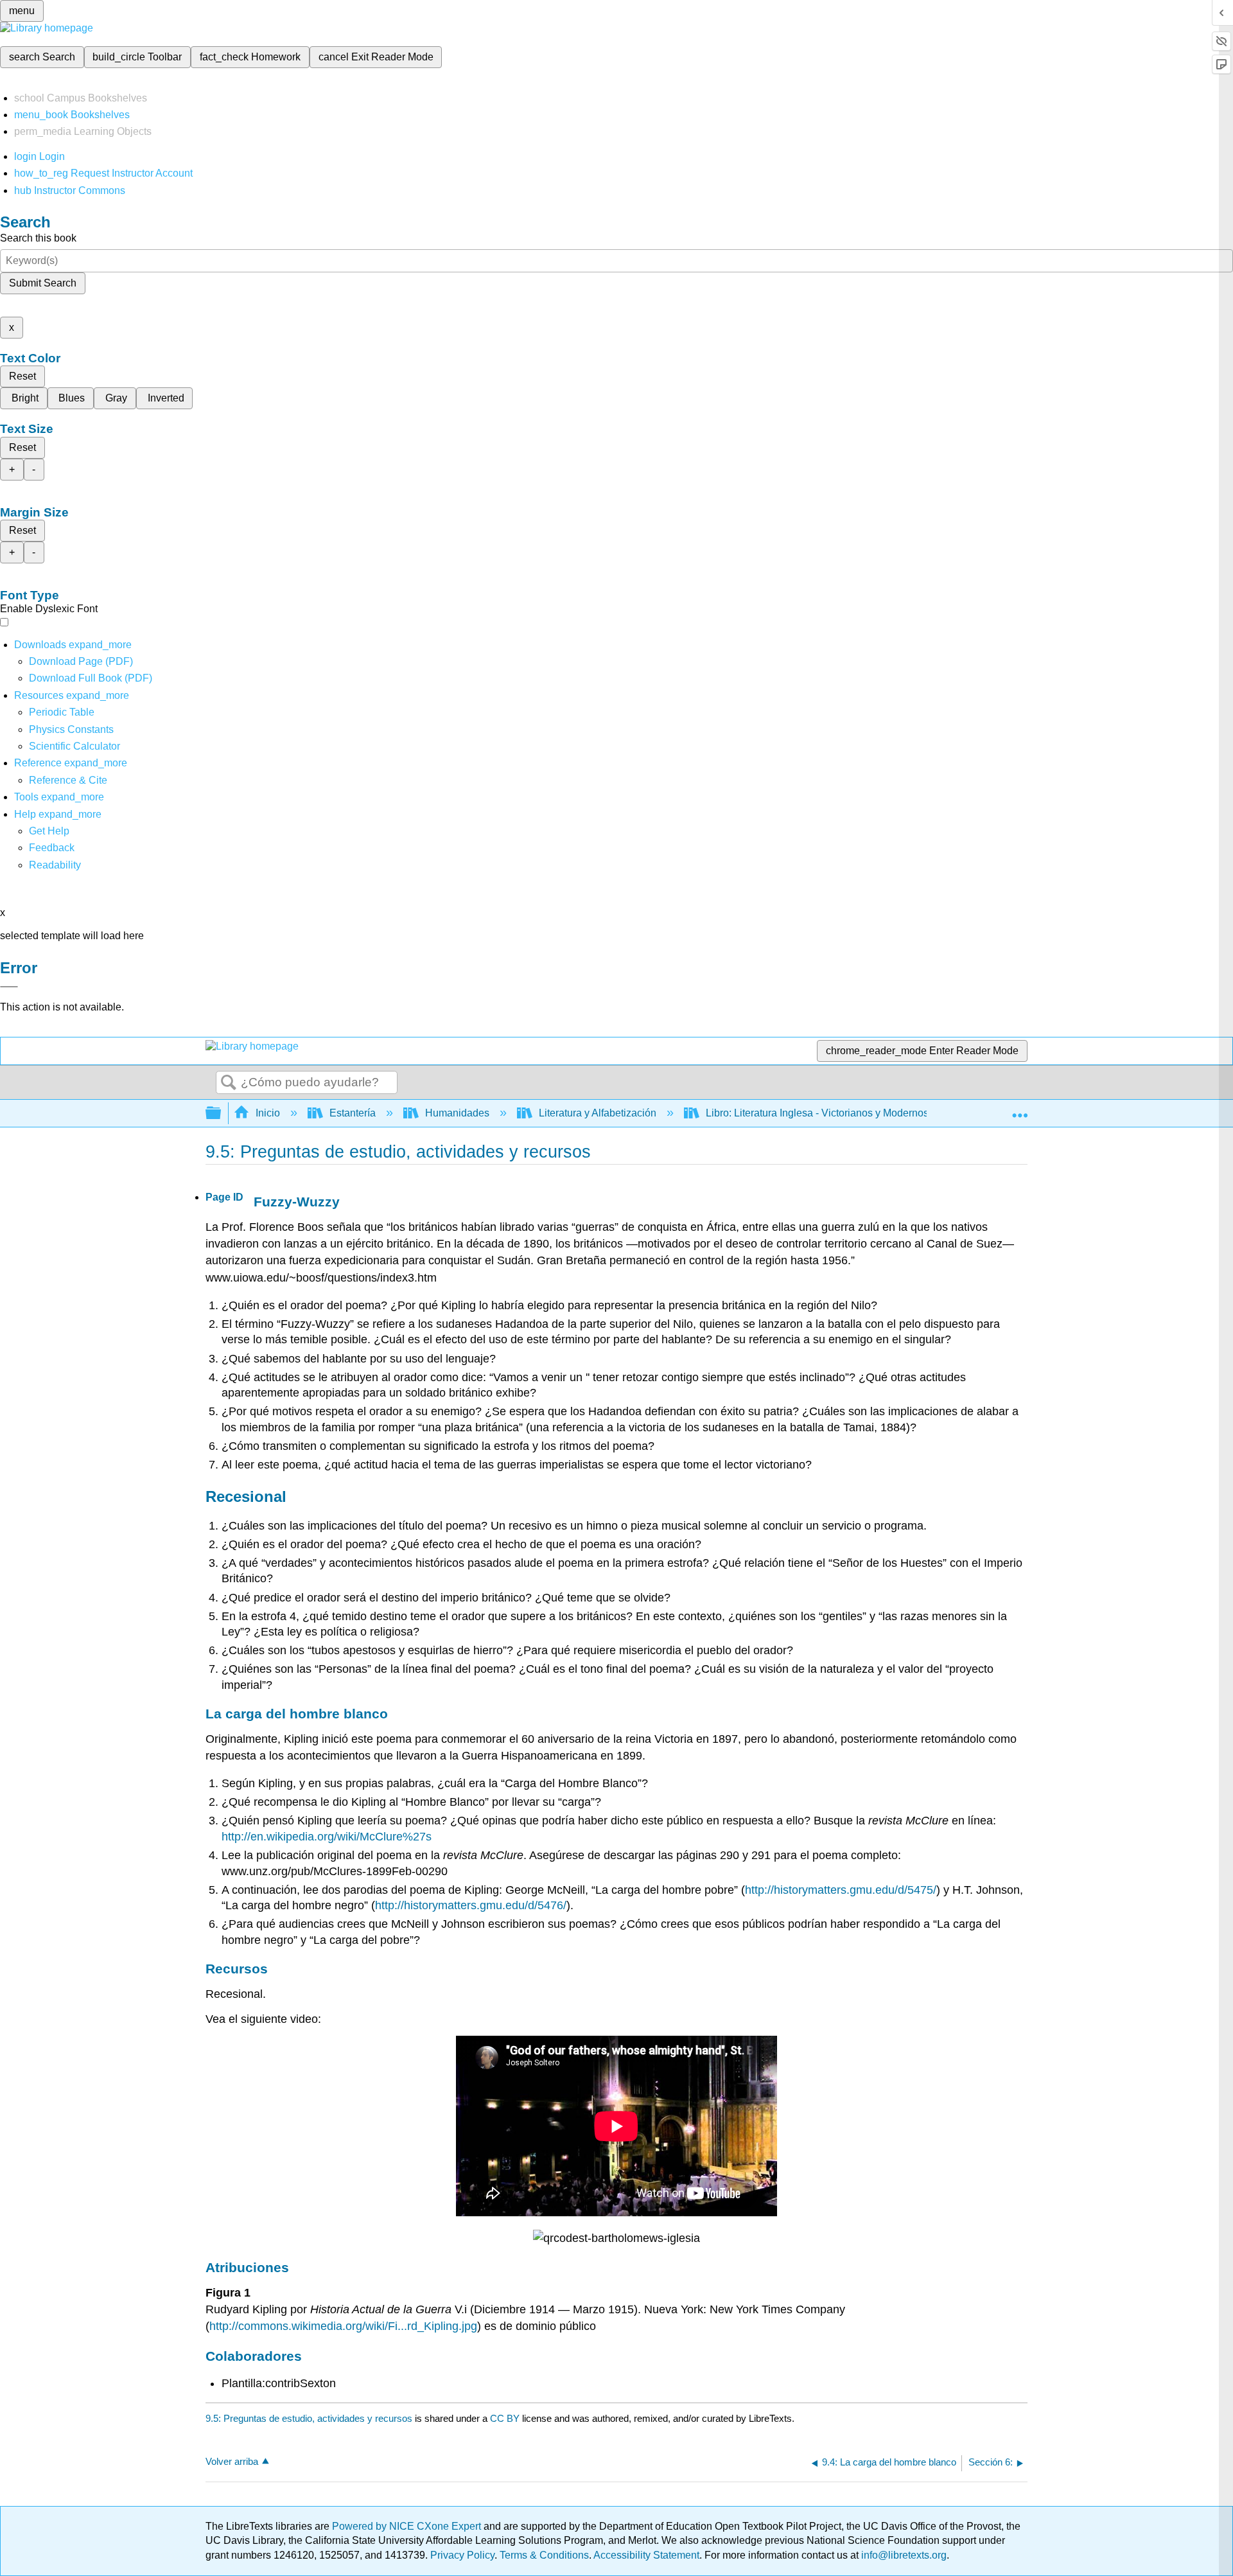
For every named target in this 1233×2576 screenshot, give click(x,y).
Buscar (229, 1083)
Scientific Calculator (74, 746)
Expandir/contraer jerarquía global (222, 1114)
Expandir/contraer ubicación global (1020, 1109)
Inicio (268, 1113)
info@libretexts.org (903, 2555)
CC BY (506, 2418)
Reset (22, 376)
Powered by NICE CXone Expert (408, 2526)
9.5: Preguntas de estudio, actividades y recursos (309, 2418)
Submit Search (43, 283)
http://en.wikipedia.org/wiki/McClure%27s (327, 1837)
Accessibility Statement (646, 2555)
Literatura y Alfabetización (598, 1113)
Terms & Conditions (544, 2555)
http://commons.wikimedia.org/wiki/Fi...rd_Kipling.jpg (343, 2326)
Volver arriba (232, 2461)
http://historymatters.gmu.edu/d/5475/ (841, 1890)
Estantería (353, 1113)
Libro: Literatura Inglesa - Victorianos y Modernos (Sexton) (838, 1113)
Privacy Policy (462, 2555)
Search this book (38, 238)
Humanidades (457, 1113)
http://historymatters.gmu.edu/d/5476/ (471, 1905)
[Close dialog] (9, 987)
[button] (52, 848)
